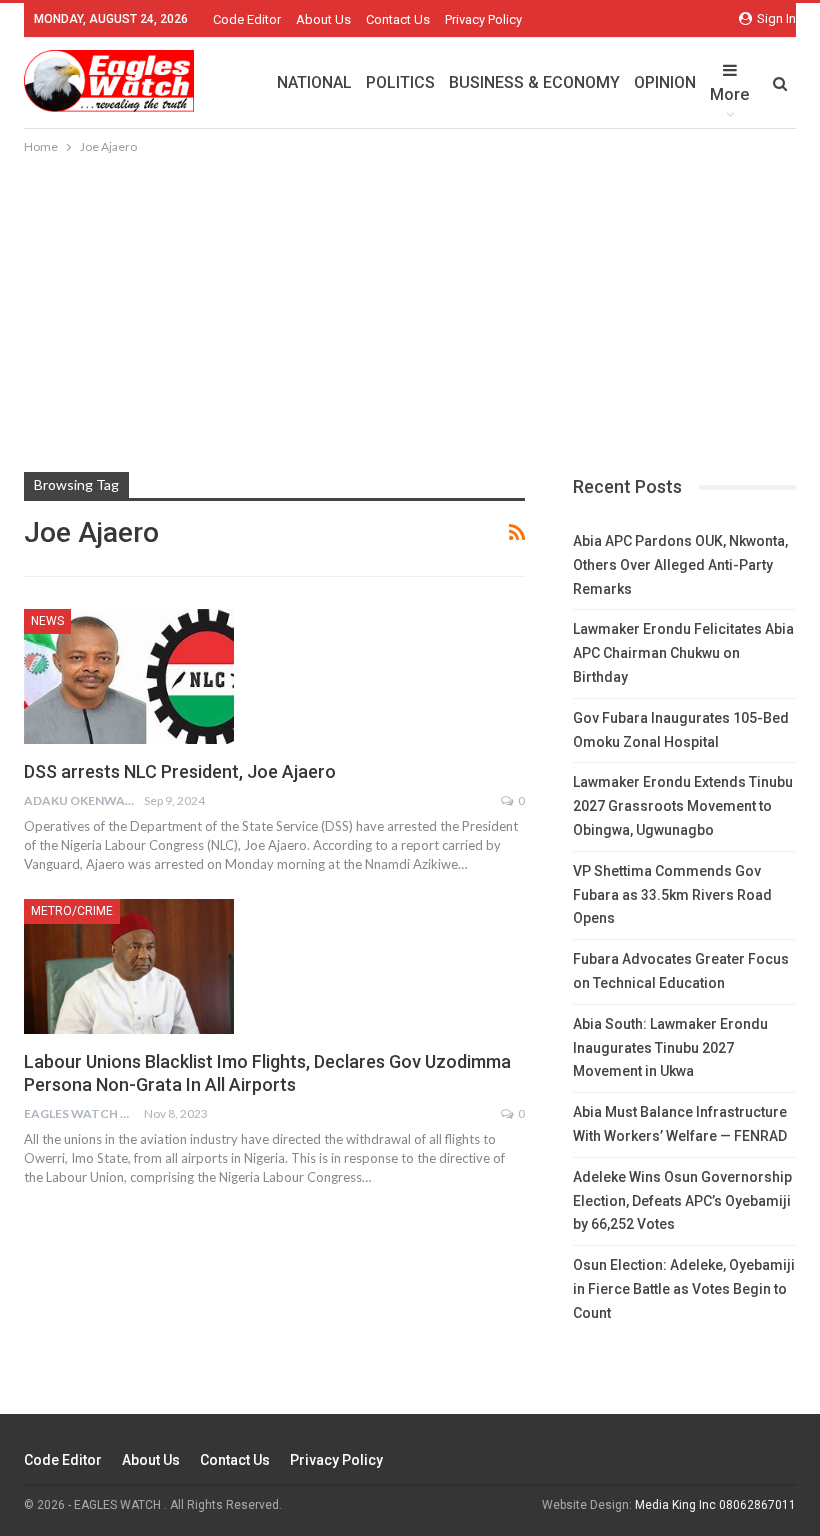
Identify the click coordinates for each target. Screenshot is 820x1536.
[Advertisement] (410, 308)
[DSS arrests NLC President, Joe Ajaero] (129, 676)
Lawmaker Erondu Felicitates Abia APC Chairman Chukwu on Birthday (683, 653)
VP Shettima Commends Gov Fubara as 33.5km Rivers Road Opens (672, 895)
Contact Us (398, 19)
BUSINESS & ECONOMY (534, 82)
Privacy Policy (483, 19)
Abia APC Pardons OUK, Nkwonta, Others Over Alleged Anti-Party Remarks (680, 565)
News (47, 621)
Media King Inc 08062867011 (715, 1505)
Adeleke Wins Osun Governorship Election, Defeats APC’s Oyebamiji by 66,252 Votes (682, 1201)
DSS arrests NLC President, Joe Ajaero (180, 771)
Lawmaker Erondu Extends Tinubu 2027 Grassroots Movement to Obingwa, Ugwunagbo (683, 806)
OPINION (665, 82)
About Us (323, 19)
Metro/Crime (72, 911)
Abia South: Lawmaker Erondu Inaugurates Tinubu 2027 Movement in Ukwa (670, 1048)
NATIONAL (314, 82)
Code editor (247, 19)
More (729, 94)
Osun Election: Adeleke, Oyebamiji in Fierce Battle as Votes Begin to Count (684, 1289)
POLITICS (400, 82)
